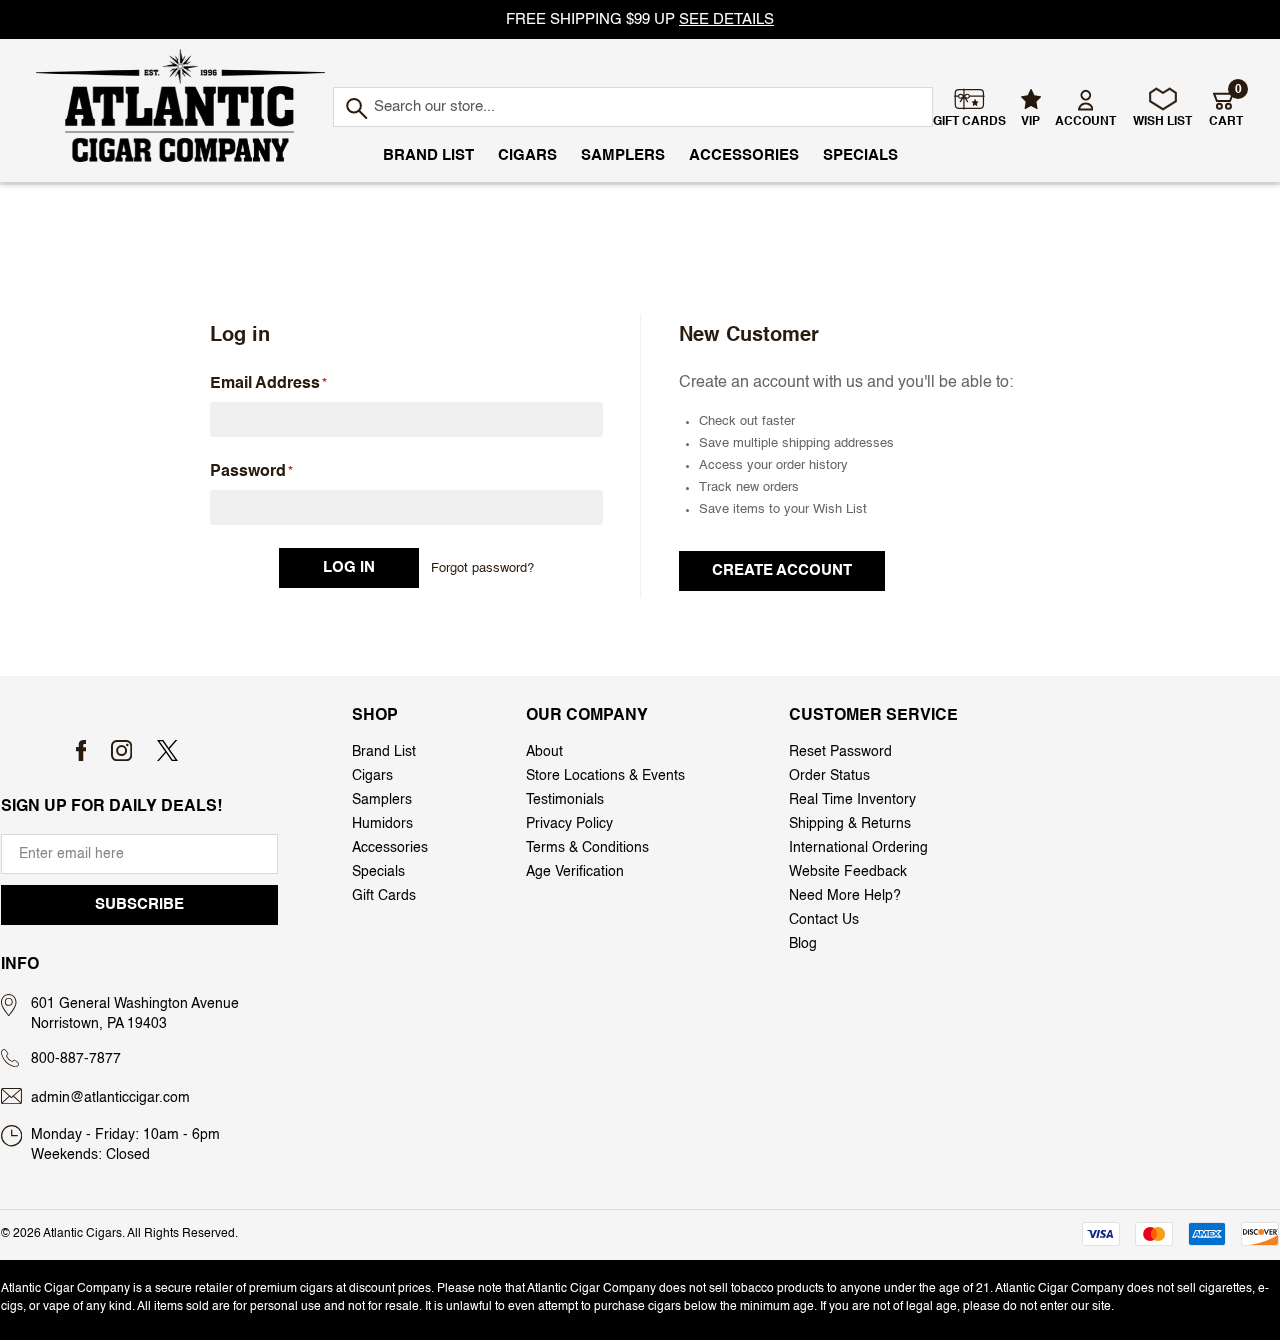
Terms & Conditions (587, 848)
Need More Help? (845, 896)
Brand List (428, 155)
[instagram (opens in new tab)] (121, 750)
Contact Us (824, 920)
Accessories (744, 155)
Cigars (527, 155)
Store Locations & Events (605, 776)
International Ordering (858, 848)
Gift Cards (384, 896)
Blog (803, 944)
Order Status (829, 776)
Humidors (382, 824)
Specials (860, 155)
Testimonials (565, 800)
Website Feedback (848, 872)
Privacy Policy (569, 824)
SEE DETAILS (726, 19)
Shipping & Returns (850, 824)
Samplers (623, 155)
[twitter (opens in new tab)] (167, 750)
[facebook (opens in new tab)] (81, 750)
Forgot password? (482, 568)
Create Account (782, 570)
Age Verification (575, 872)
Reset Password (840, 752)
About (544, 752)
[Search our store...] (355, 109)
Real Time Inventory (852, 800)
